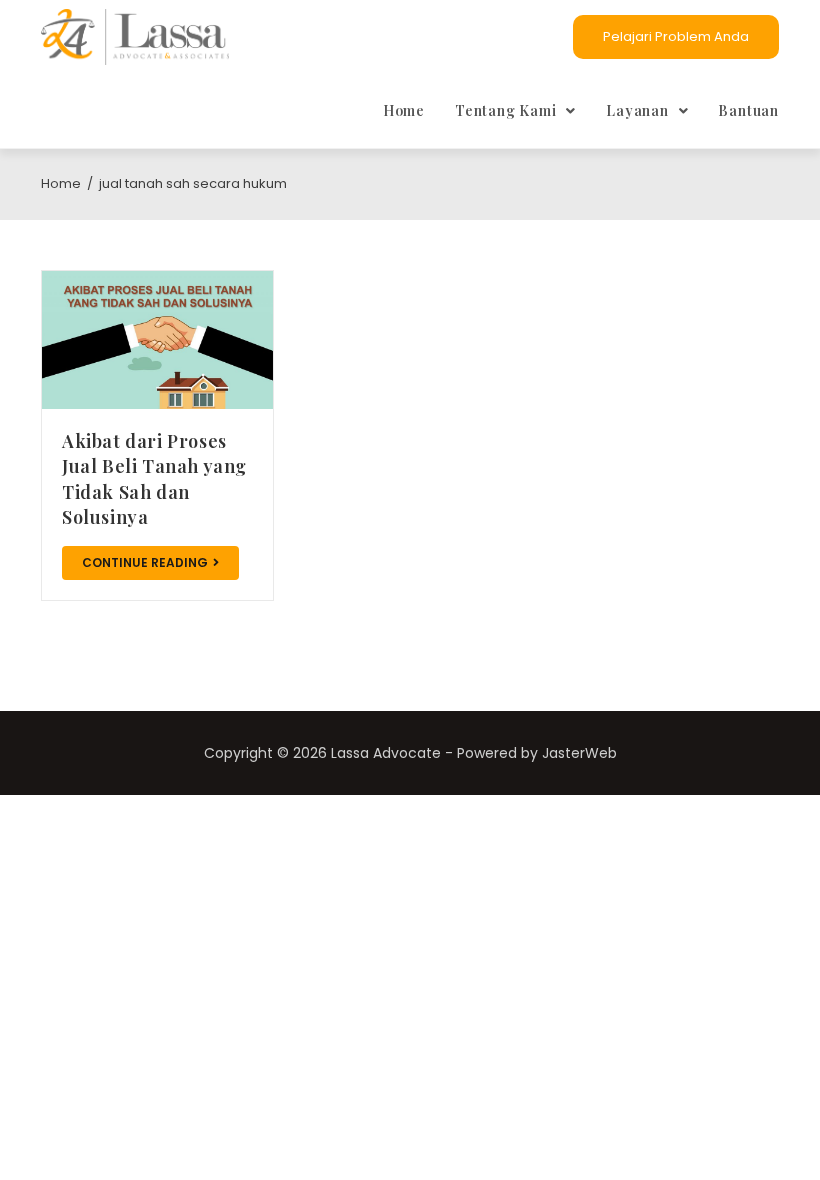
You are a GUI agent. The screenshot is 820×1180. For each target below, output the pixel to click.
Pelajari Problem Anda (676, 36)
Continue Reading (145, 562)
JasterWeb (579, 753)
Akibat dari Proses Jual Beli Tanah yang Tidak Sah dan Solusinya (154, 479)
